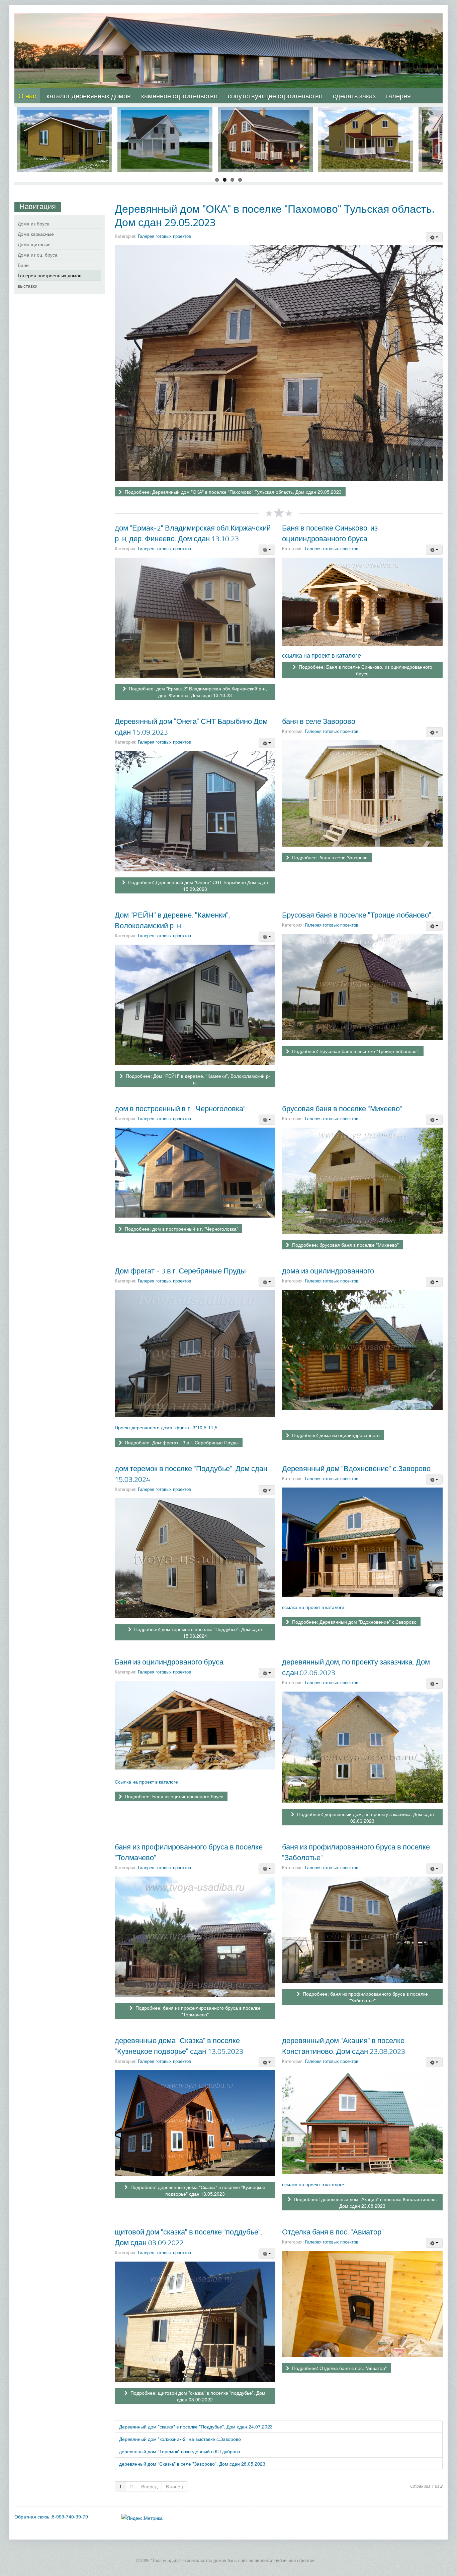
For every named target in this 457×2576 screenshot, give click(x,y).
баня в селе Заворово (319, 721)
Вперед (149, 2486)
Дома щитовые (34, 244)
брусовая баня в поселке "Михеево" (342, 1108)
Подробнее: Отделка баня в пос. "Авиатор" (339, 2368)
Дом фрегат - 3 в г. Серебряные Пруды (180, 1271)
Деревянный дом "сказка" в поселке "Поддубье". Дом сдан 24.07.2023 (196, 2426)
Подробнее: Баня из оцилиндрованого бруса (173, 1796)
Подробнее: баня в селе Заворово (329, 857)
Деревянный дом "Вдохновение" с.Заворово (356, 1468)
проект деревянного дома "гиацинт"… (366, 117)
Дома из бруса (34, 223)
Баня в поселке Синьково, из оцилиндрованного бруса (330, 533)
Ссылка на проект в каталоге (146, 1782)
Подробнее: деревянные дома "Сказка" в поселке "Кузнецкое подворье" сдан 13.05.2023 (197, 2190)
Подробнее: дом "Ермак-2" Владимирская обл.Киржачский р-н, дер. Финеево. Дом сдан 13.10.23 (197, 692)
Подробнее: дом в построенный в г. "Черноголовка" (181, 1229)
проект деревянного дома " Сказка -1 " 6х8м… (165, 117)
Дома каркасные (36, 234)
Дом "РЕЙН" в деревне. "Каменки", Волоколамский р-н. (172, 920)
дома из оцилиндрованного (328, 1271)
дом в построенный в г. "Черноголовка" (180, 1108)
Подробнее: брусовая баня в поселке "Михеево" (345, 1245)
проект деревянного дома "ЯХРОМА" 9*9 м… (265, 117)
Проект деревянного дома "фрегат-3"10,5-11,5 (166, 1427)
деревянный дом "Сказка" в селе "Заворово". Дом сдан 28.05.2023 (192, 2464)
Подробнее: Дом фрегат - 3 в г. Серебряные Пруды (181, 1442)
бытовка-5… (65, 113)
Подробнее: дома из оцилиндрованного (335, 1435)
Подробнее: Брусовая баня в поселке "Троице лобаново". (355, 1051)
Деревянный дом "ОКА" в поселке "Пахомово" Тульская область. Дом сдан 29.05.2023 (275, 215)
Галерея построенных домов (50, 275)
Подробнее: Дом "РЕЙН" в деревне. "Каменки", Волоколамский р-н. (197, 1079)
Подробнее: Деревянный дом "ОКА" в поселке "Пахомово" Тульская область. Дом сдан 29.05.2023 (233, 492)
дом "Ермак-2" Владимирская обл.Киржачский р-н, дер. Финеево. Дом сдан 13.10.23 (193, 533)
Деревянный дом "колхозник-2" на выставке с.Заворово (180, 2439)
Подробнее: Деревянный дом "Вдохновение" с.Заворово (354, 1622)
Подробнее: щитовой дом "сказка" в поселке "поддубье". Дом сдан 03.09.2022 (197, 2396)
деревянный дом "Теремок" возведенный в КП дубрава (180, 2451)
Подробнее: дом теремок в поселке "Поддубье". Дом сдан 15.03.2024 (197, 1632)
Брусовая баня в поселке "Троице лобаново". (357, 915)
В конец (174, 2486)
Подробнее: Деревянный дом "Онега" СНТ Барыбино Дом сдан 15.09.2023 (197, 885)
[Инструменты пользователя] (434, 237)
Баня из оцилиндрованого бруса (169, 1662)
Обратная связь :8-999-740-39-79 (51, 2516)
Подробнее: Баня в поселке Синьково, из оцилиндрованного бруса (365, 670)
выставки (28, 286)
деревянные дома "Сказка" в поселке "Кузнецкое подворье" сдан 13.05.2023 (179, 2046)
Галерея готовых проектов (164, 236)
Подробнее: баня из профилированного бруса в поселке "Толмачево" (197, 2011)
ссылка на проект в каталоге (322, 655)
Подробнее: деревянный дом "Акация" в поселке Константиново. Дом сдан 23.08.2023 (365, 2202)
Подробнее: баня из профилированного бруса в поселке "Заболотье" (365, 1997)
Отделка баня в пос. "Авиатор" (333, 2232)
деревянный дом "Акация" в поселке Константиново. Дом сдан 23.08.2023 (344, 2046)
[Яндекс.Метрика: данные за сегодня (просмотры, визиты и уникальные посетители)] (142, 2518)
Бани (23, 265)
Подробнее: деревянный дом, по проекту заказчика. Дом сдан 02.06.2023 (365, 1817)
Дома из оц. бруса (38, 255)
